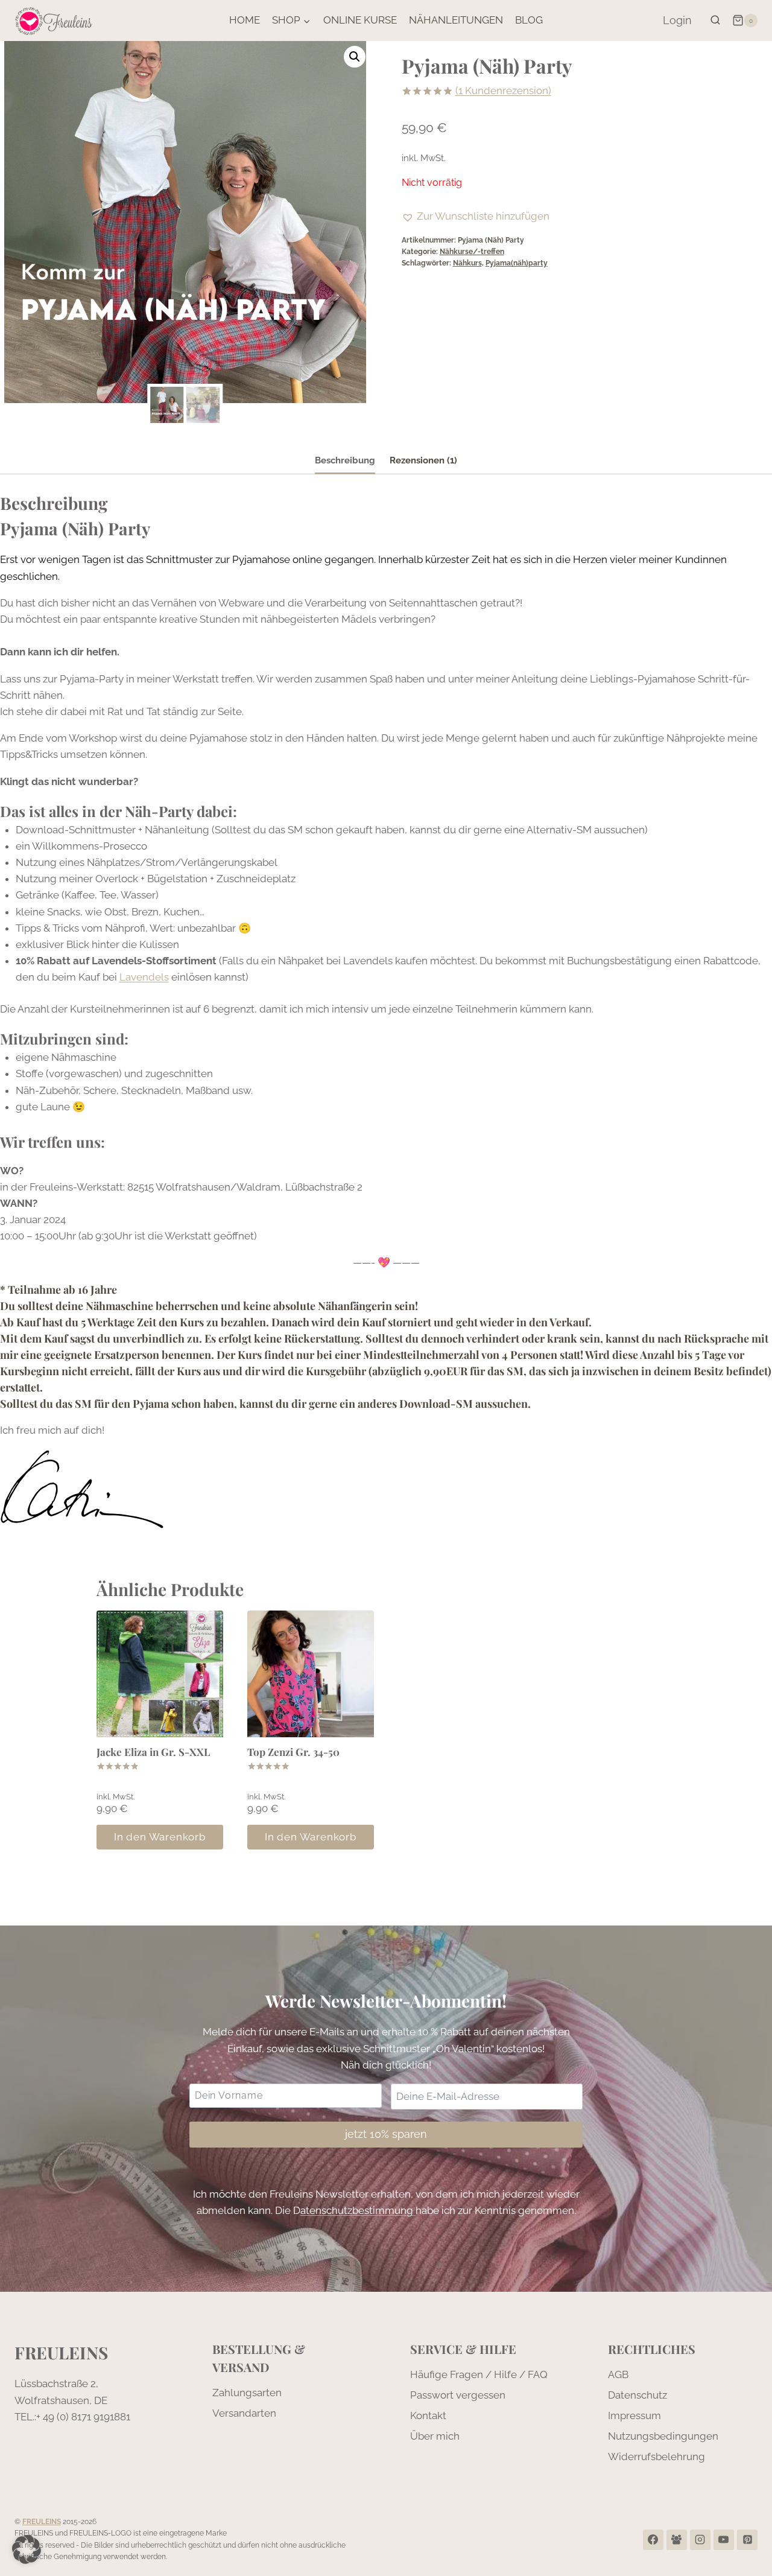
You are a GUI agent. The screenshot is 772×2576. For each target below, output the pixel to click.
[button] (355, 57)
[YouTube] (724, 2540)
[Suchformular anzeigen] (715, 21)
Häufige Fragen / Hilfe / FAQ (479, 2374)
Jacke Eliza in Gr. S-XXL (153, 1752)
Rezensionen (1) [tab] (423, 460)
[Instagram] (700, 2540)
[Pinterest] (747, 2540)
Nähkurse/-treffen (472, 252)
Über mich (435, 2436)
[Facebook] (653, 2540)
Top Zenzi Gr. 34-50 (293, 1752)
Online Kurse (360, 20)
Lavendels (144, 977)
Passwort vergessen (458, 2395)
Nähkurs (467, 263)
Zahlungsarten (247, 2393)
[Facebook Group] (677, 2540)
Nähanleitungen (456, 20)
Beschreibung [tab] (345, 460)
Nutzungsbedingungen (663, 2436)
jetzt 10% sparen (386, 2134)
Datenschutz (638, 2395)
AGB (618, 2374)
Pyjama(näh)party (517, 263)
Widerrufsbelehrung (657, 2457)
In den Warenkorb (160, 1837)
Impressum (634, 2415)
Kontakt (428, 2415)
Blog (529, 20)
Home (245, 20)
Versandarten (244, 2413)
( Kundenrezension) (503, 91)
